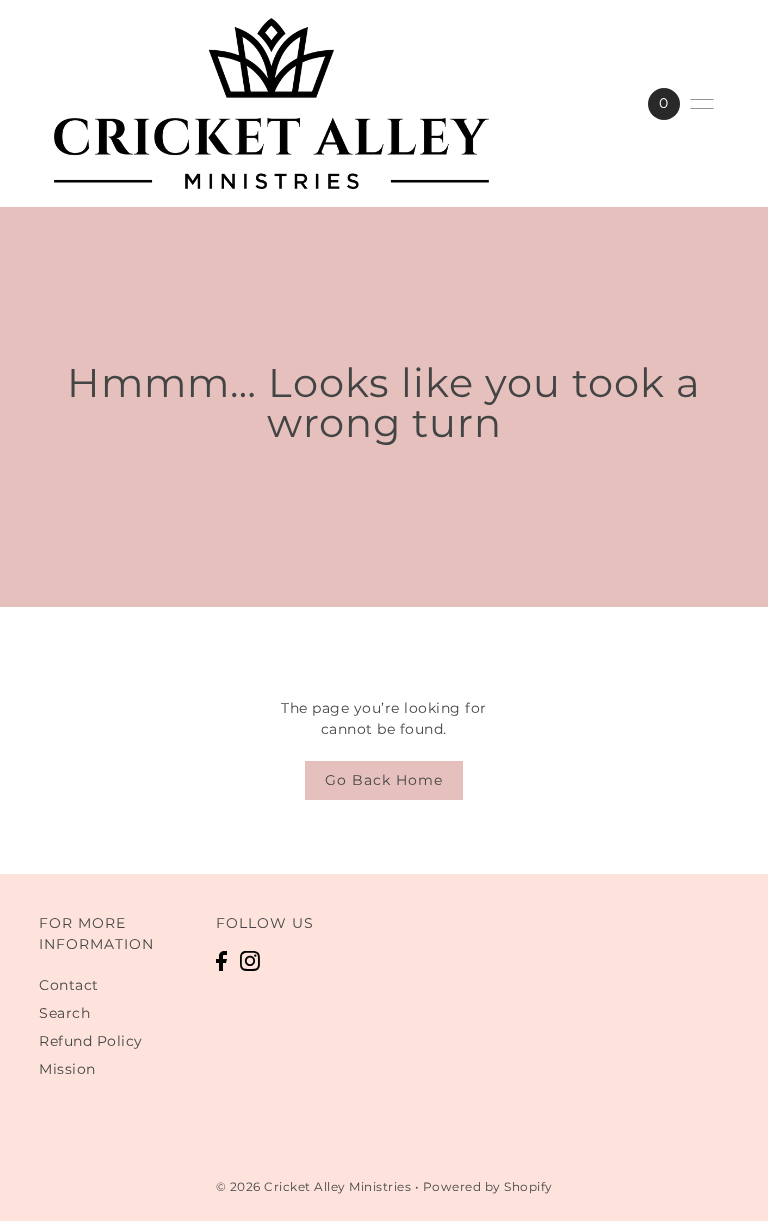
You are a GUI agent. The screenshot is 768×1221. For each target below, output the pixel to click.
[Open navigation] (702, 104)
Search (64, 1013)
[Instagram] (250, 960)
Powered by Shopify (488, 1186)
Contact (69, 985)
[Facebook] (221, 960)
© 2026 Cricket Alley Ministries (314, 1186)
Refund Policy (91, 1041)
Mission (67, 1069)
